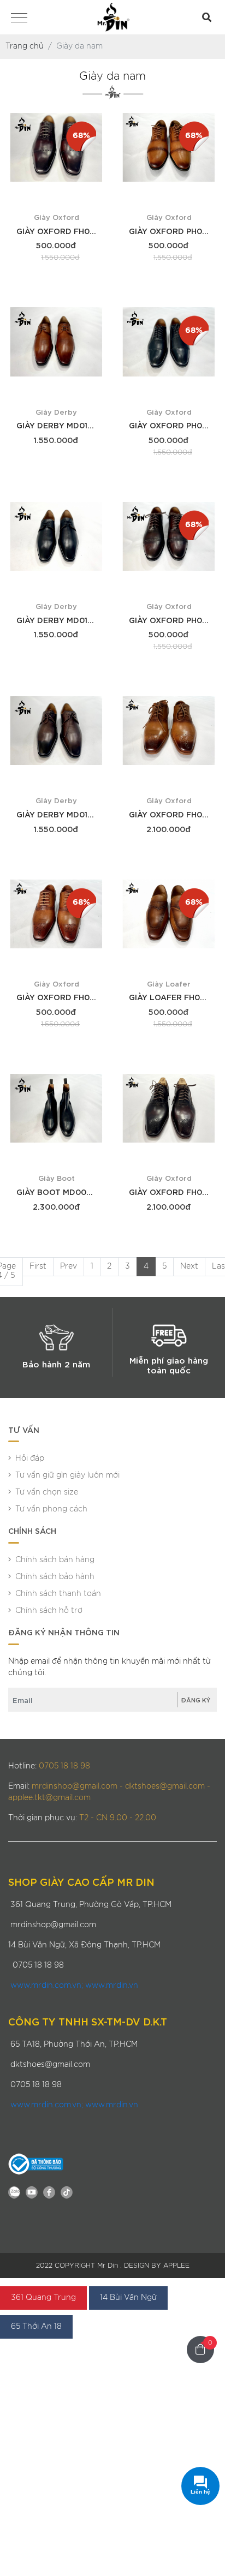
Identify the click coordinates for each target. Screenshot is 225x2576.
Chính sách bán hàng (55, 1560)
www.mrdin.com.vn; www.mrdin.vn (74, 1986)
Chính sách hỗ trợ (49, 1611)
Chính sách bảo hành (55, 1577)
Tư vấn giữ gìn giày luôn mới (67, 1475)
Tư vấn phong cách (51, 1509)
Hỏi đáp (30, 1459)
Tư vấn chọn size (47, 1492)
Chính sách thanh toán (58, 1594)
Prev (69, 1266)
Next (189, 1266)
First (38, 1266)
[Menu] (19, 19)
